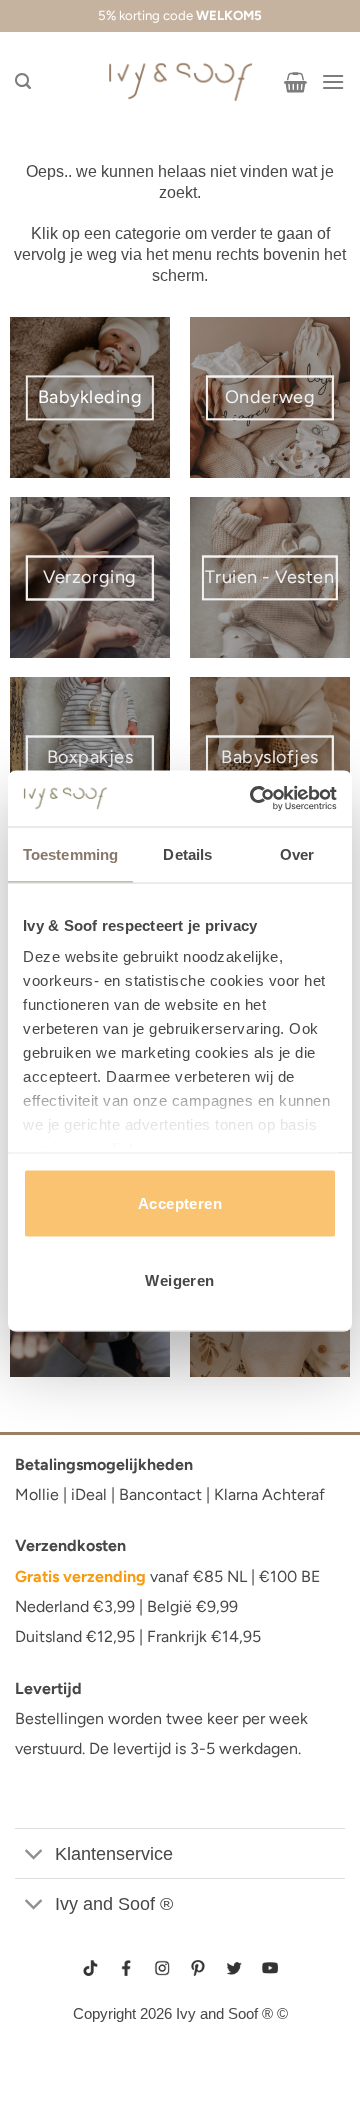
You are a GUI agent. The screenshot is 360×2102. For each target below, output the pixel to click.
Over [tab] (297, 853)
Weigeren (180, 1280)
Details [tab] (187, 853)
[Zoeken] (23, 81)
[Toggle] (34, 1855)
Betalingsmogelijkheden (104, 1464)
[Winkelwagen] (295, 82)
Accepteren (180, 1202)
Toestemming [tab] (70, 853)
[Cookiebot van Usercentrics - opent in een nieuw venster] (254, 799)
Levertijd (48, 1688)
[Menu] (333, 81)
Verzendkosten (70, 1545)
